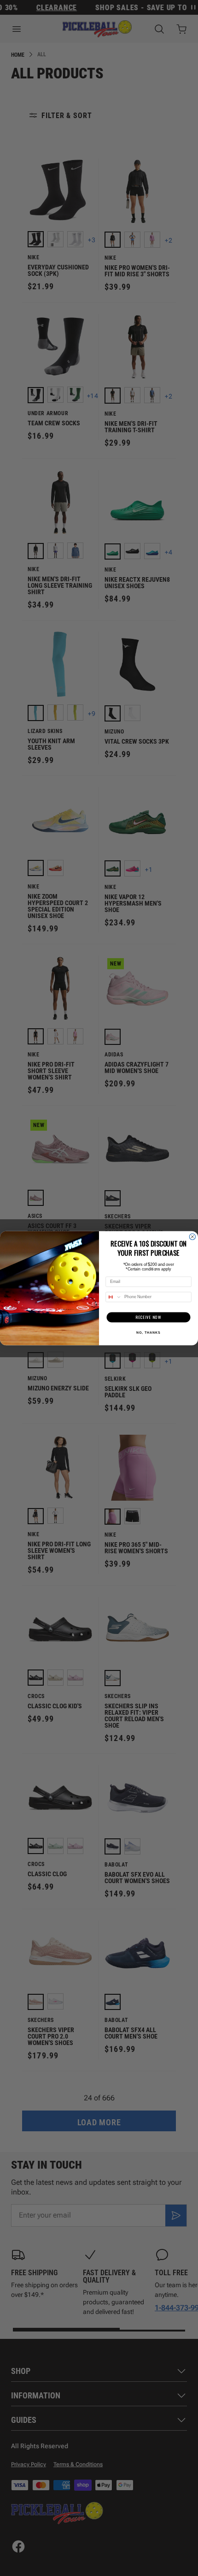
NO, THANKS (148, 1332)
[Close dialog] (192, 1237)
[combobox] (114, 1297)
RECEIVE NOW (148, 1317)
